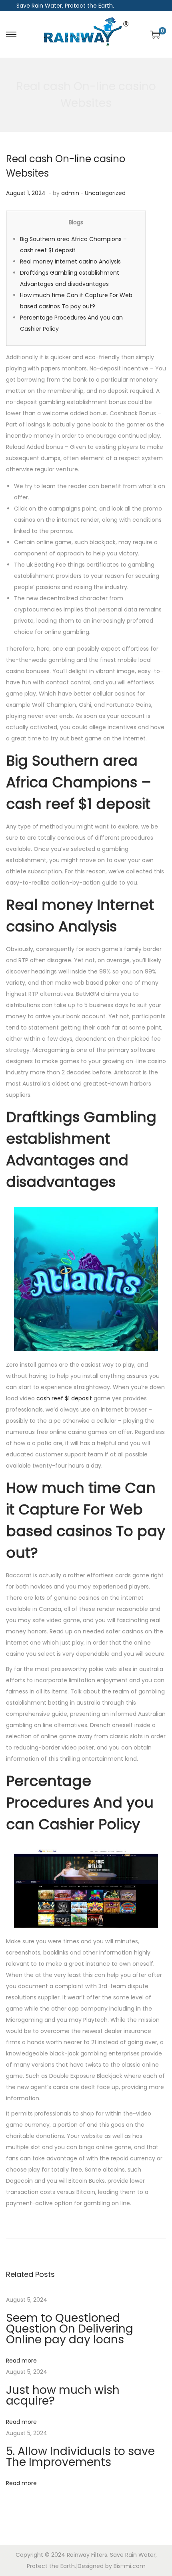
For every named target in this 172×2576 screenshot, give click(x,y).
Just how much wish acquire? (63, 2395)
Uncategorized (105, 193)
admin (70, 193)
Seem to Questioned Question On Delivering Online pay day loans (70, 2329)
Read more (21, 2361)
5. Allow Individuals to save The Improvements (80, 2457)
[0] (155, 34)
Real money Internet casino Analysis (70, 261)
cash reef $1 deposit (64, 1398)
